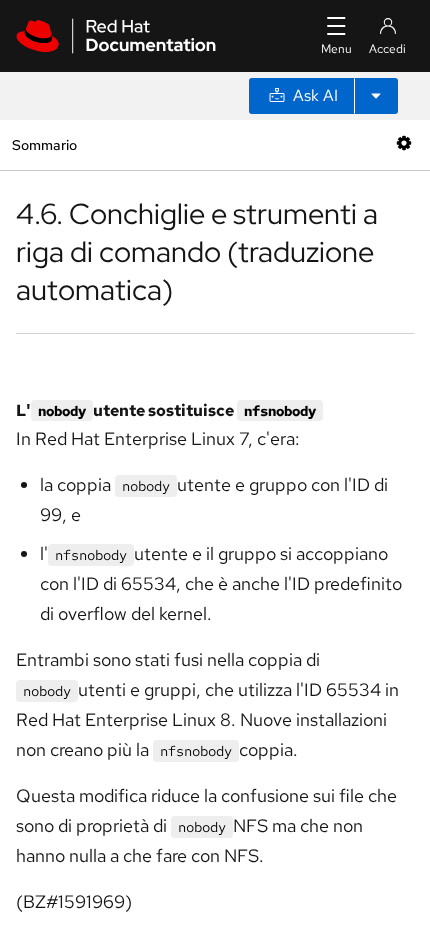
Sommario (44, 144)
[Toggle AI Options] (376, 96)
